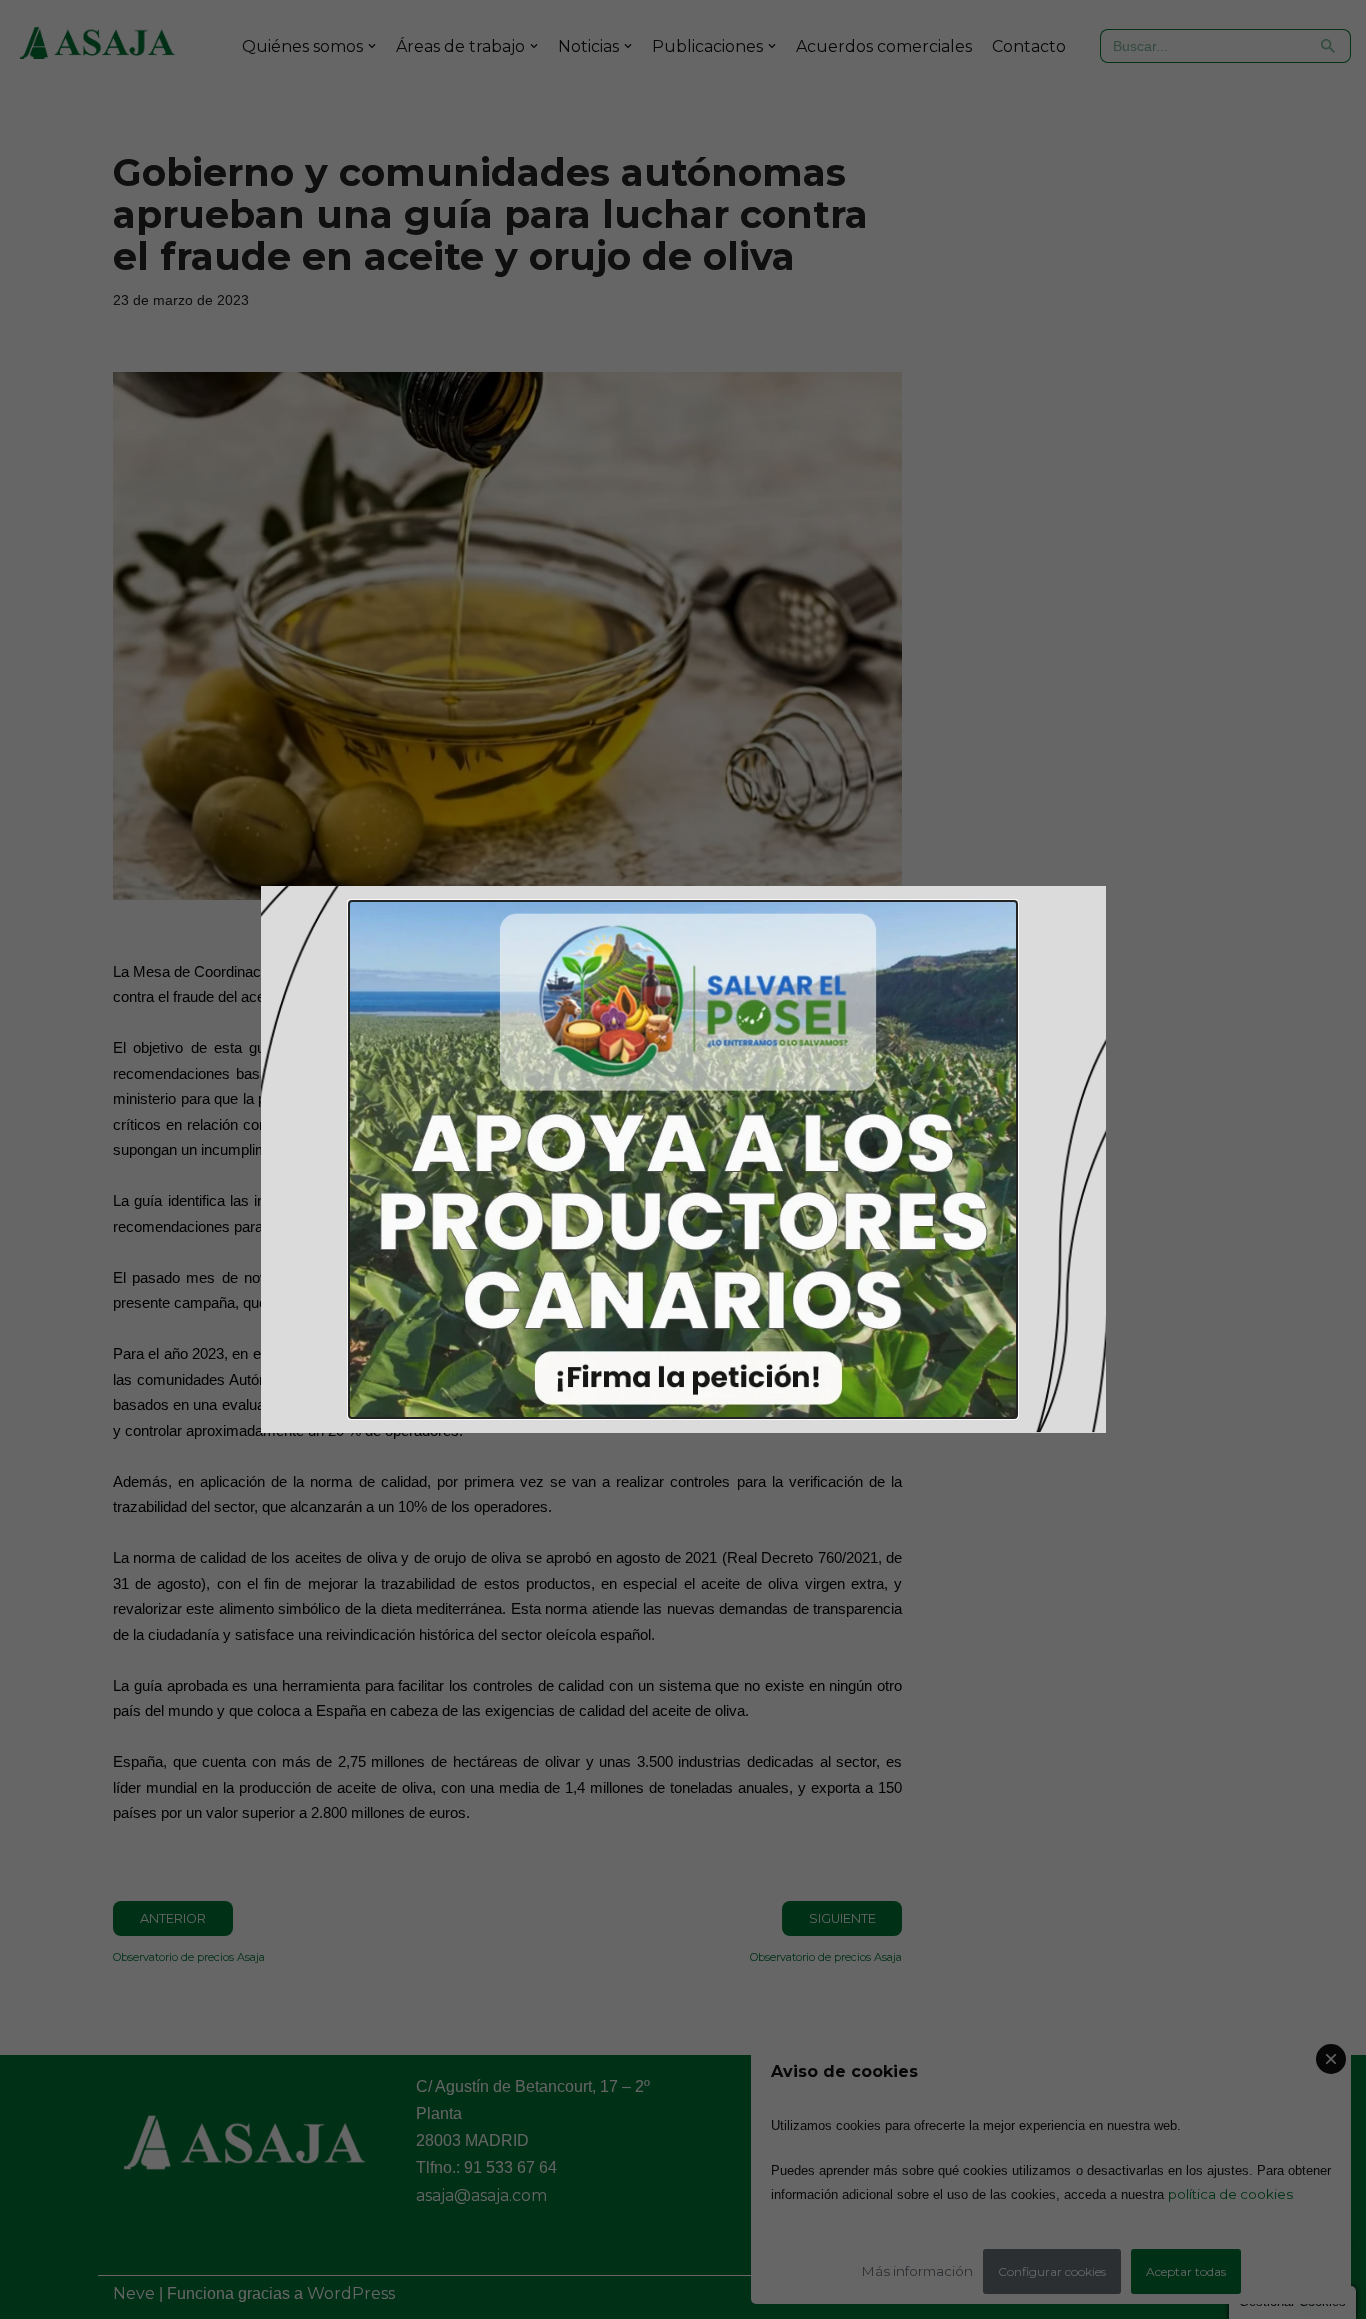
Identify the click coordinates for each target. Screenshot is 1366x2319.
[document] (683, 1159)
